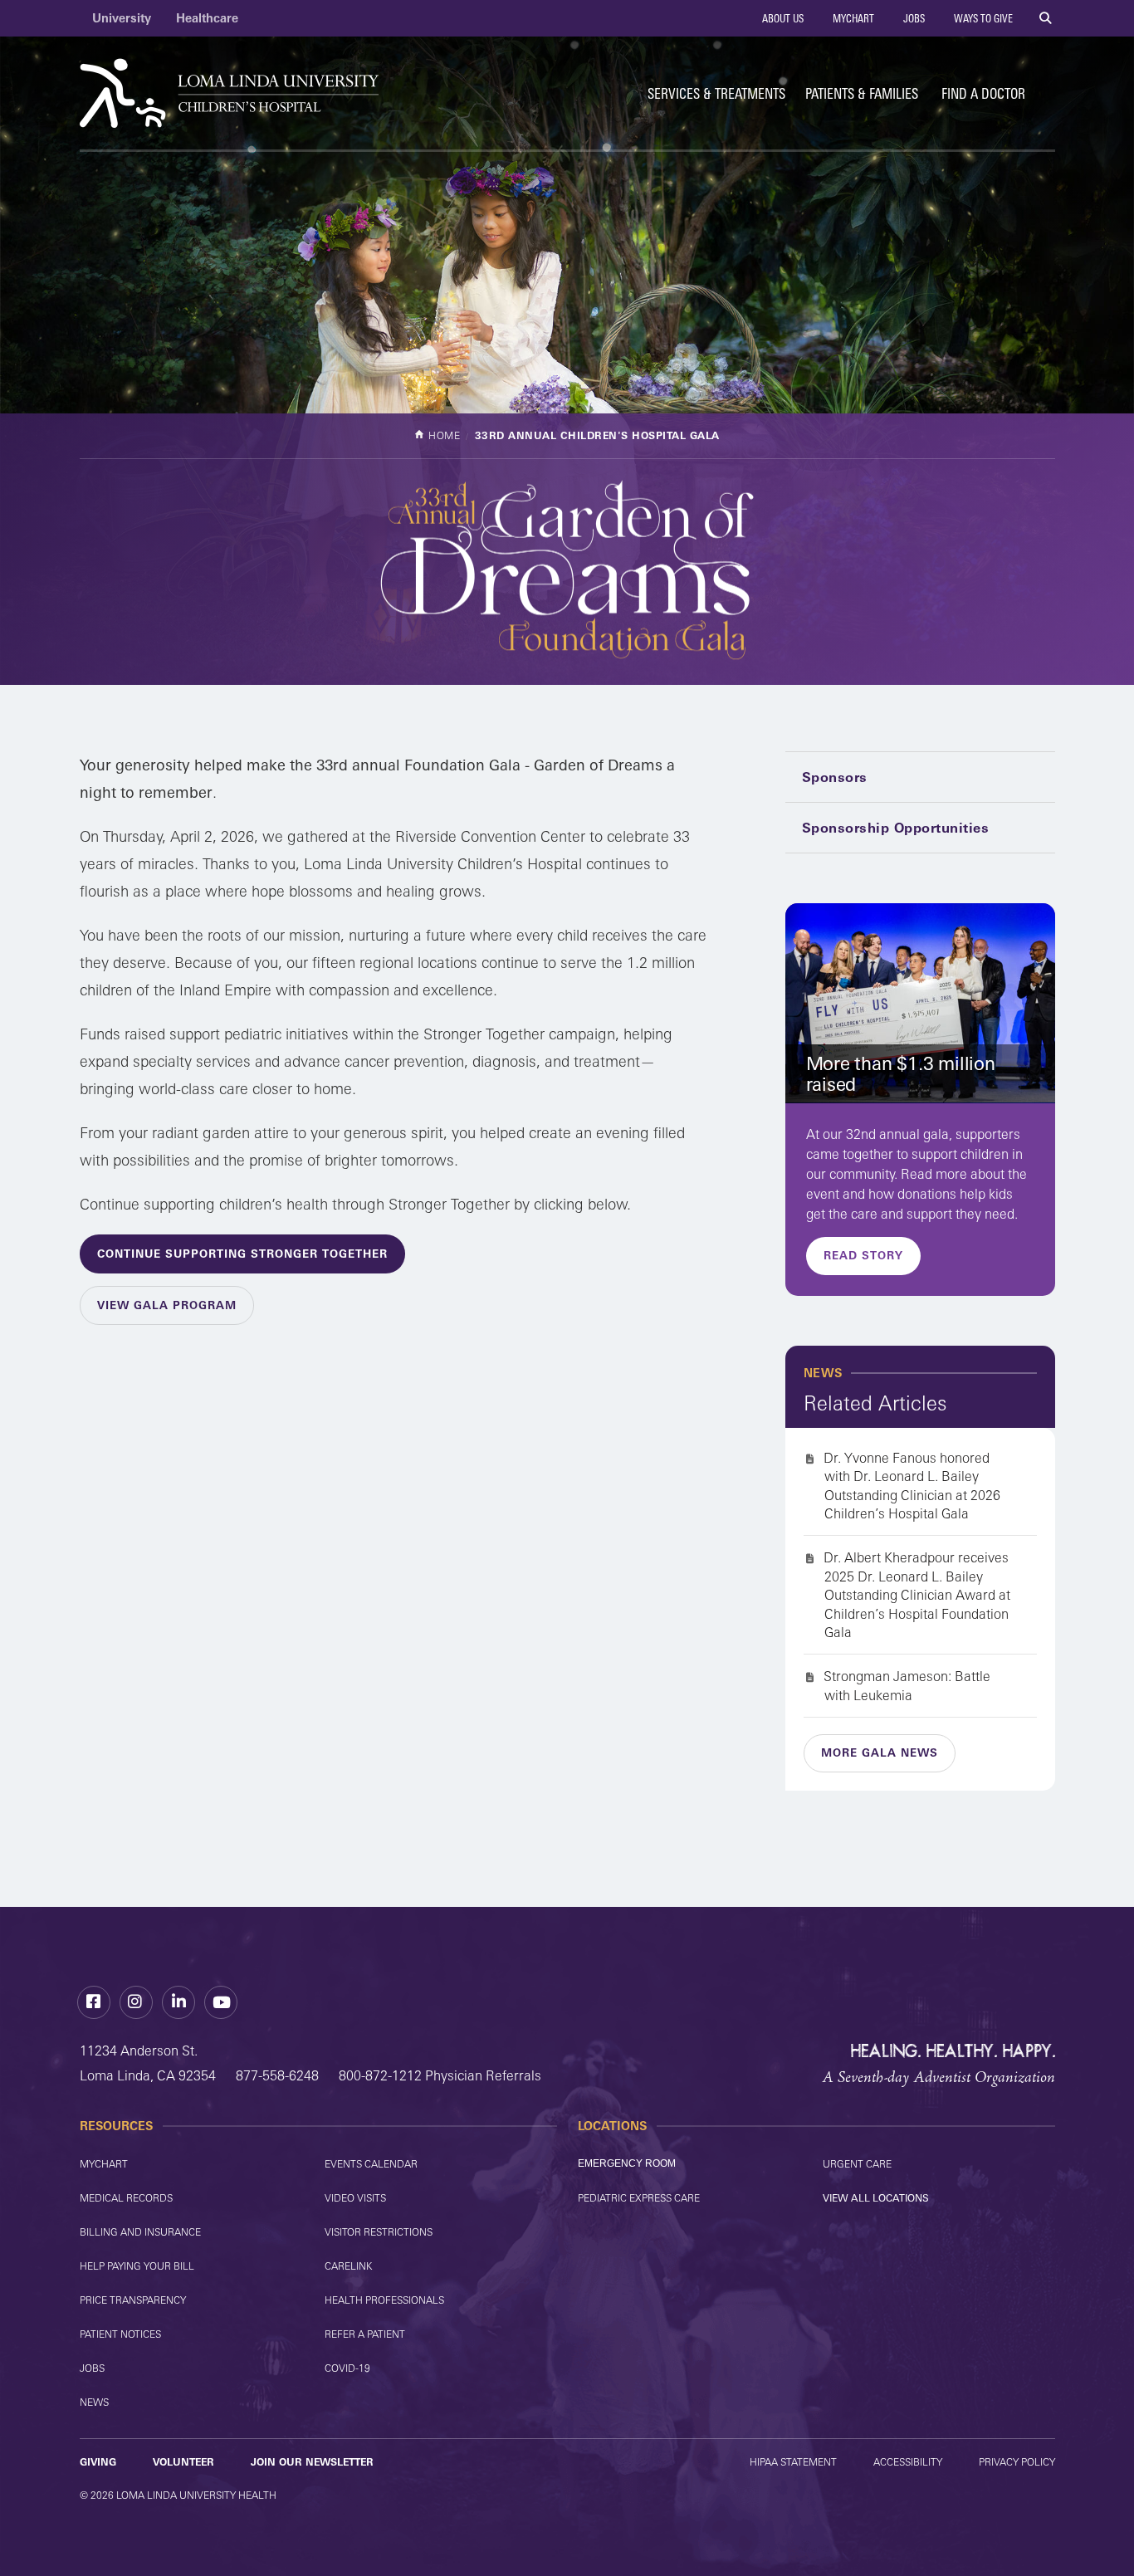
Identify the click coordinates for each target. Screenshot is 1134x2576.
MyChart (852, 18)
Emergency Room (627, 2163)
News (94, 2402)
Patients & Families (862, 93)
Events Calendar (371, 2164)
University (122, 18)
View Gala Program (167, 1305)
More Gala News (880, 1752)
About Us (782, 18)
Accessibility (908, 2462)
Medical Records (126, 2198)
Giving (98, 2462)
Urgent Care (857, 2164)
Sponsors (835, 777)
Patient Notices (120, 2334)
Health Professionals (384, 2300)
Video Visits (355, 2198)
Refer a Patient (365, 2334)
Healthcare (207, 18)
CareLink (348, 2266)
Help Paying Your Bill (137, 2266)
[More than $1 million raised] (920, 1003)
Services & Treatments (716, 93)
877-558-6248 (277, 2075)
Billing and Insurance (140, 2232)
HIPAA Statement (793, 2462)
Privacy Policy (1017, 2462)
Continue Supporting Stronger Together (242, 1254)
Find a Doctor (983, 93)
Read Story (863, 1255)
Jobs (913, 18)
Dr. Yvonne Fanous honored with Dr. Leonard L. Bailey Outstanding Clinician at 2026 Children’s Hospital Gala (912, 1486)
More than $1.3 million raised (901, 1074)
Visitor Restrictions (379, 2232)
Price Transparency (133, 2300)
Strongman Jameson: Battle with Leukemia (907, 1685)
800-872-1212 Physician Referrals (440, 2075)
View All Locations (876, 2198)
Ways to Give (982, 18)
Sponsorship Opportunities (896, 828)
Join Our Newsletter (312, 2462)
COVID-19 (347, 2368)
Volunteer (183, 2462)
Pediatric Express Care (639, 2198)
